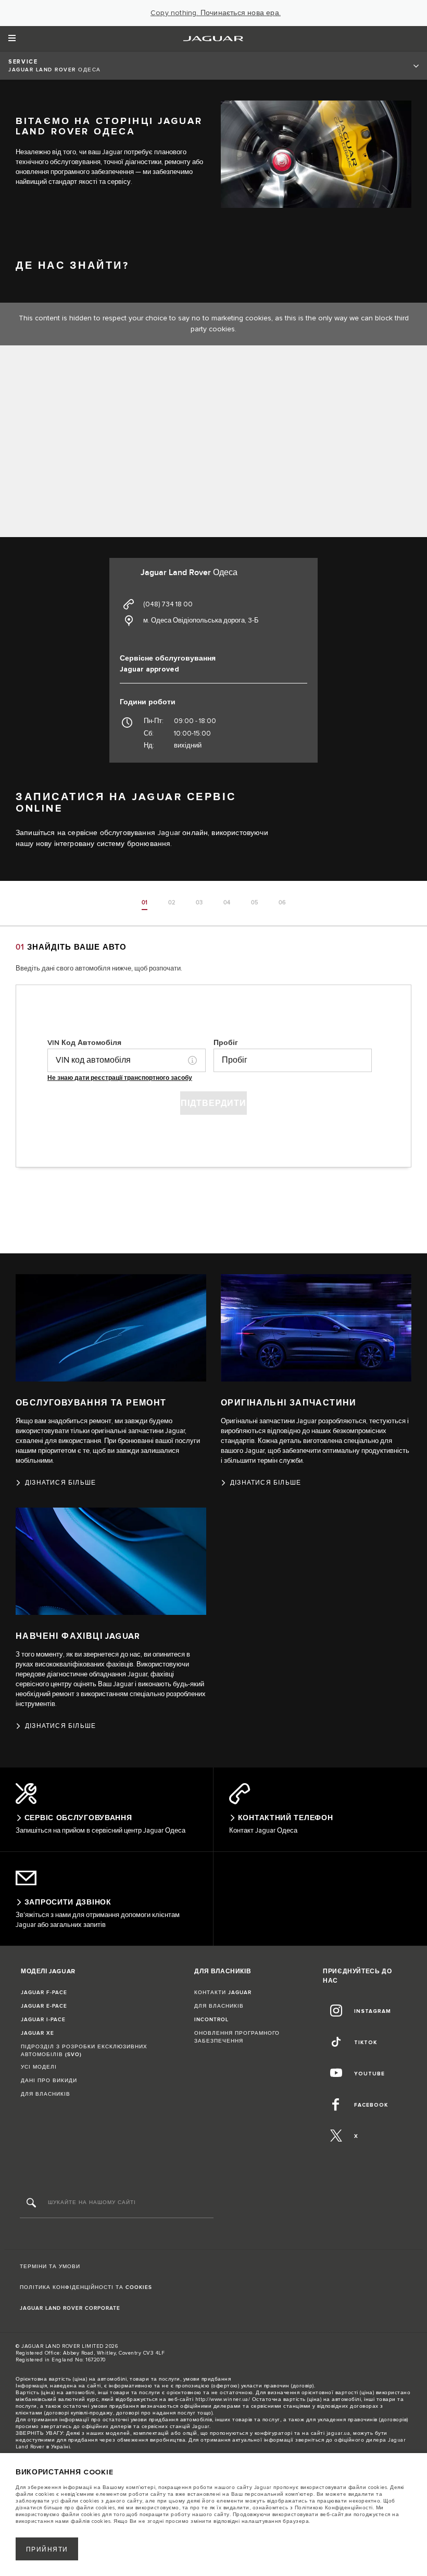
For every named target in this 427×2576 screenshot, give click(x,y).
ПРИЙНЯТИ (47, 2550)
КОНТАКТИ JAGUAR (223, 1993)
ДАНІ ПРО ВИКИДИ (49, 2081)
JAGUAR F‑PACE (44, 1993)
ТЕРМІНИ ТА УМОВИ (50, 2267)
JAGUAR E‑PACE (44, 2006)
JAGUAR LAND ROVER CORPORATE (70, 2308)
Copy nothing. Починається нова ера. (216, 13)
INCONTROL (211, 2020)
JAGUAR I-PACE (43, 2020)
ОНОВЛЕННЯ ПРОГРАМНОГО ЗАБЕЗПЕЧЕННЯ (237, 2037)
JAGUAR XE (37, 2033)
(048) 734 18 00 (168, 604)
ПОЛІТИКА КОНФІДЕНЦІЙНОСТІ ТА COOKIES (86, 2287)
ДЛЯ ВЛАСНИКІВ (46, 2094)
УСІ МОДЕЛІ (39, 2067)
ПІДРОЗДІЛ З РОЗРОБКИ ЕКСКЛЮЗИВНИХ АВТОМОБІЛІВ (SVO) (84, 2051)
